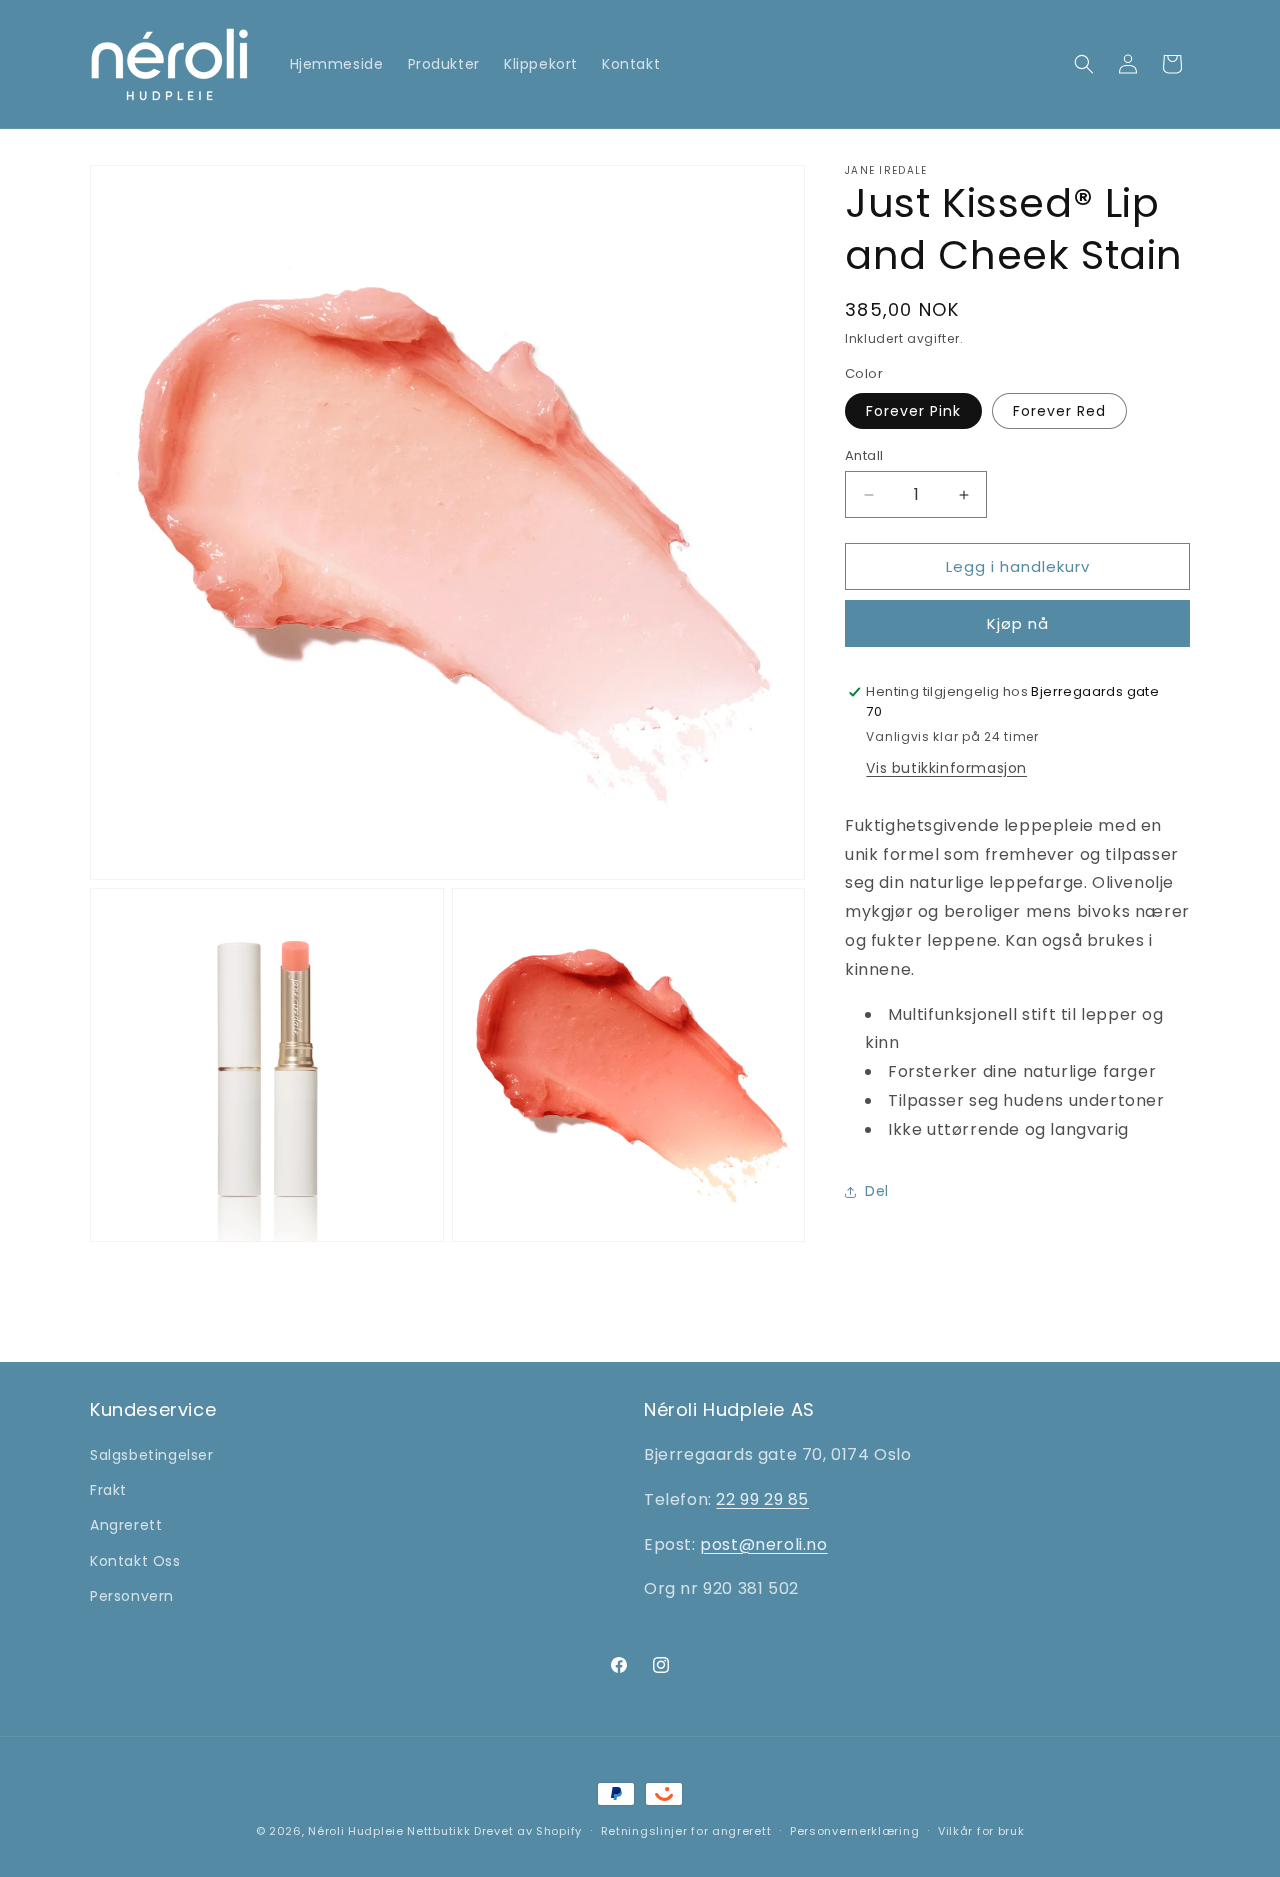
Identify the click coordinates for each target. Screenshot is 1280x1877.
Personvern (132, 1596)
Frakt (108, 1490)
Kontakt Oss (135, 1560)
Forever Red (1059, 411)
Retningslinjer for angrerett (686, 1831)
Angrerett (126, 1525)
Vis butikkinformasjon (946, 768)
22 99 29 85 (762, 1499)
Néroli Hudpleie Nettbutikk (389, 1831)
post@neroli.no (763, 1543)
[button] (1084, 64)
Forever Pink (913, 411)
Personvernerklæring (854, 1831)
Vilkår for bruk (981, 1831)
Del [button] (877, 1191)
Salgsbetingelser (152, 1455)
